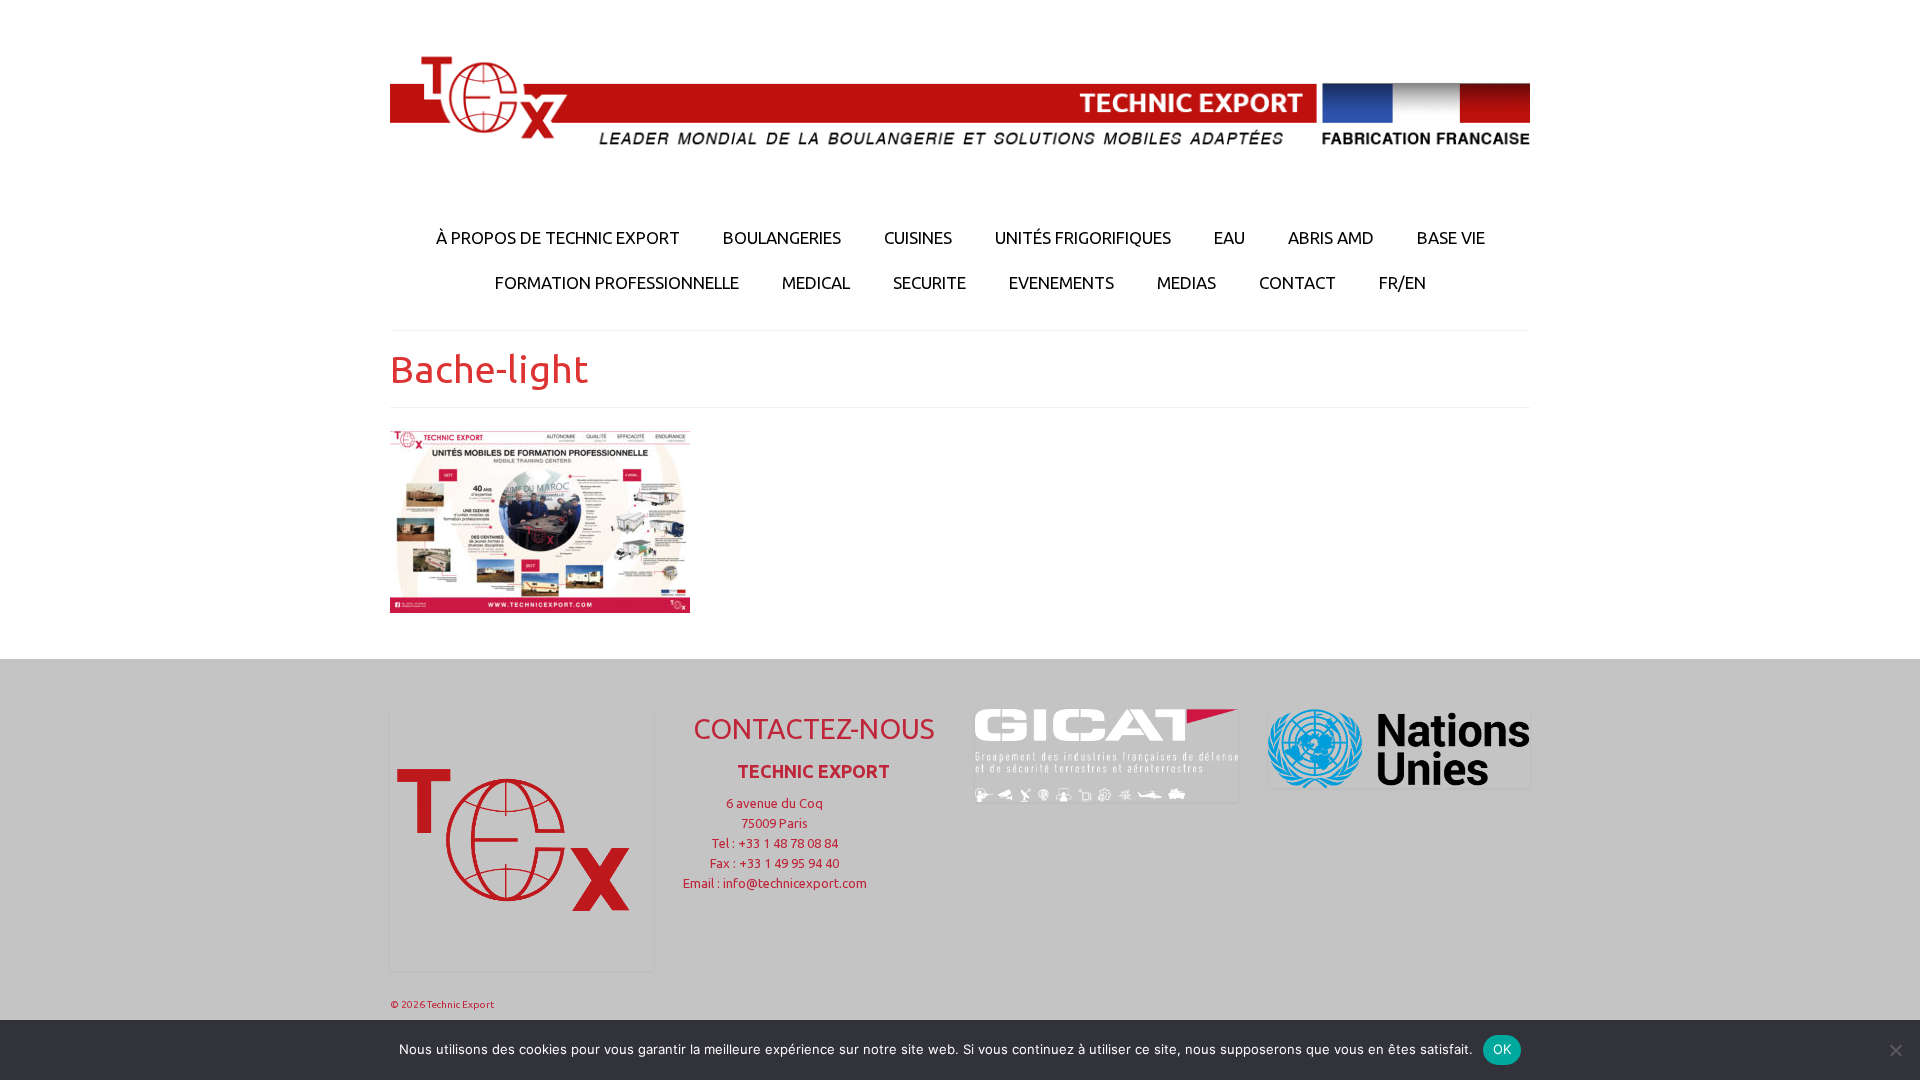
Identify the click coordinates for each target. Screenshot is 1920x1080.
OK (1502, 1049)
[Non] (1895, 1050)
